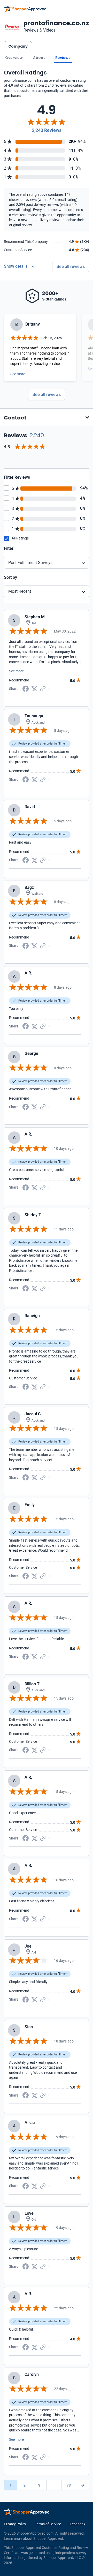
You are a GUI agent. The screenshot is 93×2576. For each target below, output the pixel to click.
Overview (14, 58)
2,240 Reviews (47, 130)
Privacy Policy (15, 2524)
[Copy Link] (43, 688)
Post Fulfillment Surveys (30, 563)
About (39, 58)
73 (69, 2485)
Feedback (78, 2524)
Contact (15, 418)
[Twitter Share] (34, 688)
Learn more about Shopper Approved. (34, 2539)
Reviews (63, 58)
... (54, 2485)
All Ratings (20, 538)
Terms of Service (48, 2524)
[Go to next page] (83, 2485)
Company (18, 46)
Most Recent (20, 591)
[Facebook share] (26, 688)
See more (18, 374)
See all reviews (71, 266)
